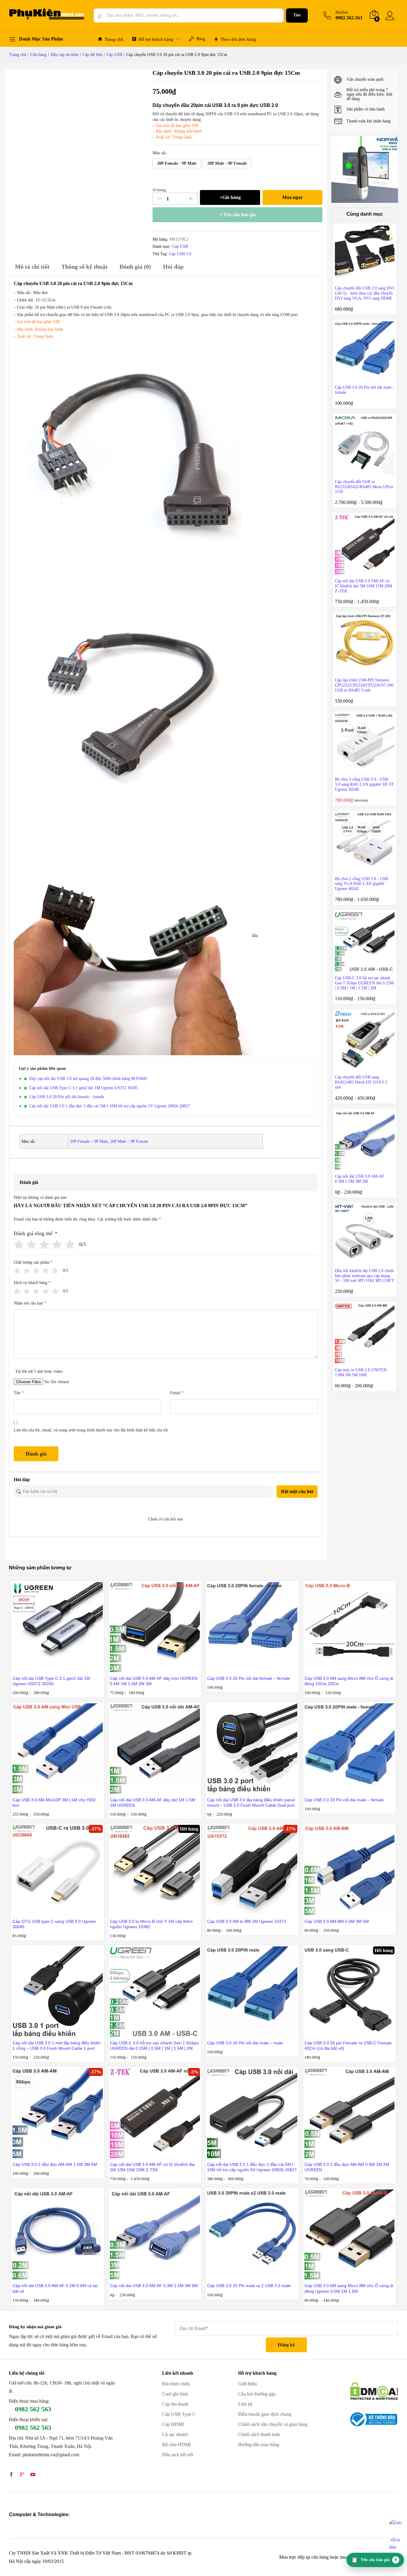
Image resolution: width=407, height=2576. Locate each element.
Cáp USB (180, 246)
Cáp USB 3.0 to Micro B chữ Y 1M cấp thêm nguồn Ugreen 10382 (151, 1924)
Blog (201, 39)
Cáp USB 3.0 (180, 254)
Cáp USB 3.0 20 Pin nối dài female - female (67, 1097)
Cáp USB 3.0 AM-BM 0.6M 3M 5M (337, 1921)
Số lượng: (160, 190)
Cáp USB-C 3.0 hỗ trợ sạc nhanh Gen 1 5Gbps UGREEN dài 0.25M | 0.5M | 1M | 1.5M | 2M (154, 2046)
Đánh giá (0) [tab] (135, 267)
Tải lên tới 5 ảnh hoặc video (39, 1371)
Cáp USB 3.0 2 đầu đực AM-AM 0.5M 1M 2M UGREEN (347, 2167)
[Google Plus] (22, 2475)
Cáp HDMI (173, 2424)
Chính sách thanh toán (259, 2434)
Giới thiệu (247, 2384)
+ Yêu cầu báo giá (238, 215)
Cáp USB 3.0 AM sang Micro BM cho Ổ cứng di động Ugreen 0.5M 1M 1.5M (349, 2288)
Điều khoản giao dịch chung (265, 2414)
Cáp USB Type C (179, 2414)
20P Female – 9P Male (89, 1141)
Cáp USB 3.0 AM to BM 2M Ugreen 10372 (247, 1921)
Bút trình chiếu (176, 2384)
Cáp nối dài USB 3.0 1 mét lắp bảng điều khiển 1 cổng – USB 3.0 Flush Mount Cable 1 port (57, 2046)
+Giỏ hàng (230, 197)
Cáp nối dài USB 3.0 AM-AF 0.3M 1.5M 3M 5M (154, 2286)
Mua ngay (292, 197)
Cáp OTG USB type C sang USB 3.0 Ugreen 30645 (54, 1924)
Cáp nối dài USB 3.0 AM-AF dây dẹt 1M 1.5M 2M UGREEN (153, 1803)
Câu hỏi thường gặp (257, 2394)
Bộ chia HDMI (176, 2445)
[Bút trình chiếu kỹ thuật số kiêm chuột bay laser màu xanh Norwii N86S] (365, 169)
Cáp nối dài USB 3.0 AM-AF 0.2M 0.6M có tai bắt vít (55, 2288)
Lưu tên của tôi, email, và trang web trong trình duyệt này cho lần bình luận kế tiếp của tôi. (91, 1430)
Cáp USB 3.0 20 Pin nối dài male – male (245, 2043)
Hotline (342, 12)
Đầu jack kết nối (178, 2455)
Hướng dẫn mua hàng (259, 2445)
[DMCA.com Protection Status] (374, 2391)
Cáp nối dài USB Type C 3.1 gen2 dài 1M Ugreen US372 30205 (84, 1088)
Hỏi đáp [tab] (173, 267)
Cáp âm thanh (175, 2404)
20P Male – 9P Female (129, 1141)
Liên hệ (245, 2404)
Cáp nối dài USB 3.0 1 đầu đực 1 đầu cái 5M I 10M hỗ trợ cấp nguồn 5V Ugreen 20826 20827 (109, 1106)
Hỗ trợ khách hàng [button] (156, 39)
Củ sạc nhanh (175, 2434)
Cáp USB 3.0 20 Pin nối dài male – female (344, 1800)
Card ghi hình (175, 2394)
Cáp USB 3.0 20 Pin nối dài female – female (248, 1678)
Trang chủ (114, 39)
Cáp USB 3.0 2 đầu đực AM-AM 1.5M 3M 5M (55, 2164)
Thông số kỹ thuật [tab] (84, 267)
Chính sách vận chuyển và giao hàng (273, 2424)
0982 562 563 (33, 2409)
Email (177, 1393)
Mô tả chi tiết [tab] (32, 267)
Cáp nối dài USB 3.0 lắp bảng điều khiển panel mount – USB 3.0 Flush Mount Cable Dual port (251, 1803)
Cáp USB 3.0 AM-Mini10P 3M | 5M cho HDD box (54, 1803)
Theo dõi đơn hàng (238, 39)
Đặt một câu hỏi (297, 1491)
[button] (177, 164)
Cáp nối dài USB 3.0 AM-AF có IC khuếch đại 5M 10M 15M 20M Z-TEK (152, 2167)
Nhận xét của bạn (30, 1303)
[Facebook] (11, 2475)
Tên (19, 1393)
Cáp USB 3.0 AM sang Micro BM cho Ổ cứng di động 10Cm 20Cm (349, 1681)
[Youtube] (33, 2475)
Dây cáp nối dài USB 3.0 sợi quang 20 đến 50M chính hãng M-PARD (88, 1079)
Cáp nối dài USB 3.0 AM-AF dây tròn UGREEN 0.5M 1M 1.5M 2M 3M (154, 1681)
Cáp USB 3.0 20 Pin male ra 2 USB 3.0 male (249, 2286)
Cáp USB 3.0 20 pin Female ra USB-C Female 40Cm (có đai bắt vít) (348, 2046)
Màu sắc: (160, 153)
